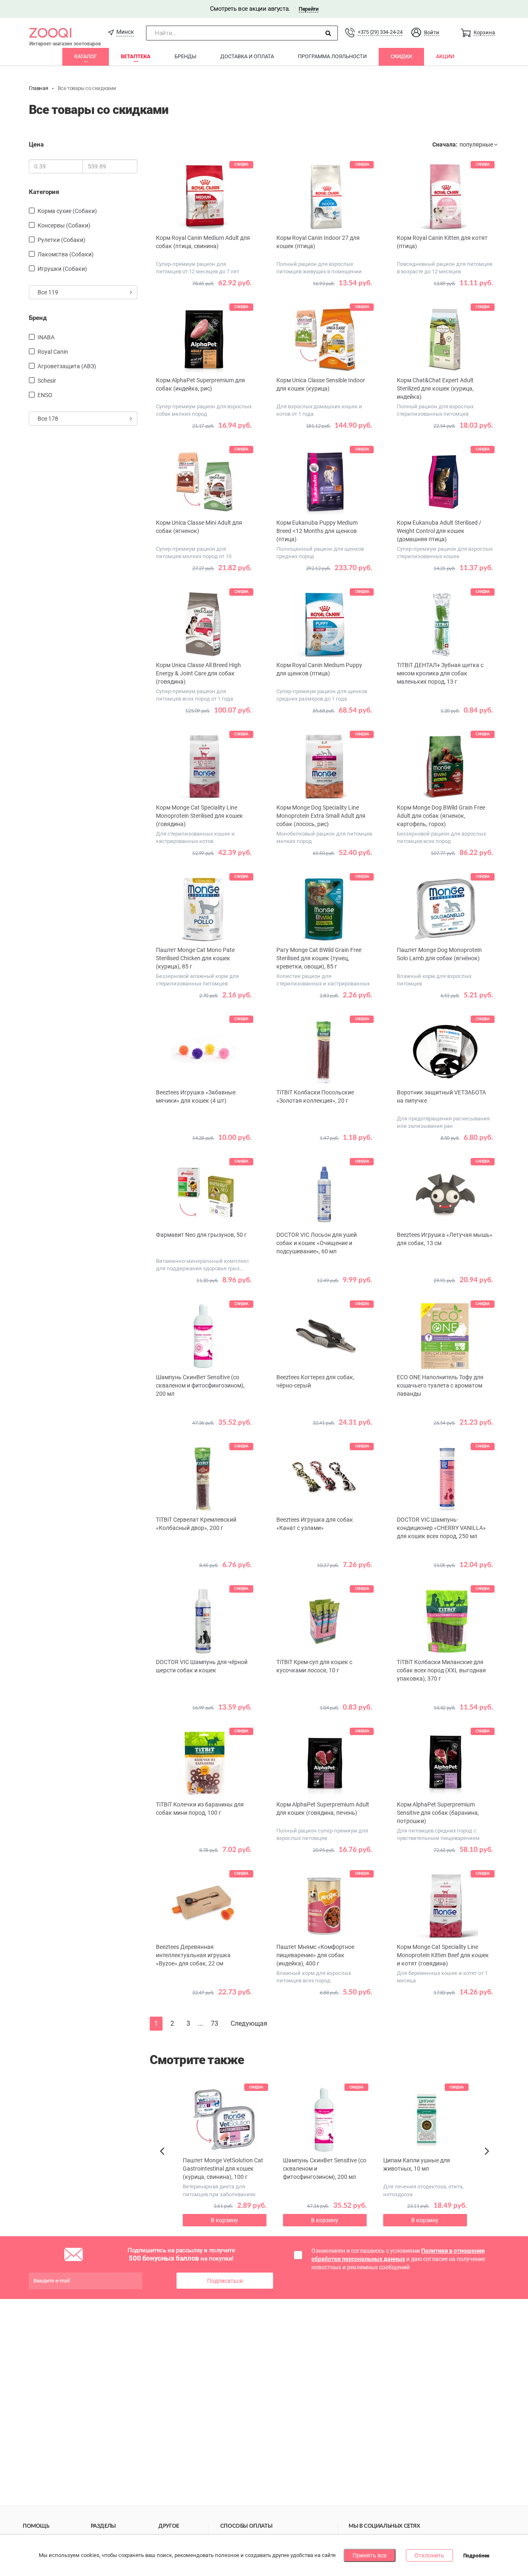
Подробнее (476, 2556)
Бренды (185, 56)
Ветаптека (136, 56)
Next (488, 2160)
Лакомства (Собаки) (66, 254)
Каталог (86, 56)
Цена (36, 144)
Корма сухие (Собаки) (67, 211)
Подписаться (225, 2281)
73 (214, 2023)
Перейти (308, 9)
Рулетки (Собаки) (61, 240)
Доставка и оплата (247, 56)
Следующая (249, 2023)
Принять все (370, 2555)
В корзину (204, 295)
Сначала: (445, 144)
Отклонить (429, 2555)
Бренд (38, 318)
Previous (166, 2165)
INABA (46, 337)
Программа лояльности (332, 56)
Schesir (47, 381)
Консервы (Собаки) (64, 225)
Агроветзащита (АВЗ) (67, 366)
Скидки (401, 56)
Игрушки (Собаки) (62, 269)
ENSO (45, 395)
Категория (44, 192)
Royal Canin (53, 352)
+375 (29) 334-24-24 (380, 32)
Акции (445, 56)
